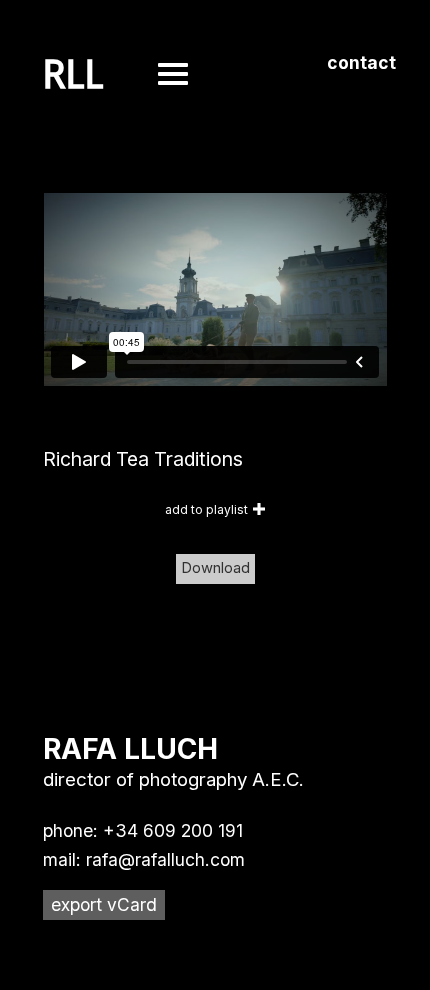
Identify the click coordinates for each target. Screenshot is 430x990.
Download (215, 568)
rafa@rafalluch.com (165, 859)
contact (361, 62)
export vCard (104, 904)
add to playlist (206, 509)
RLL (73, 75)
